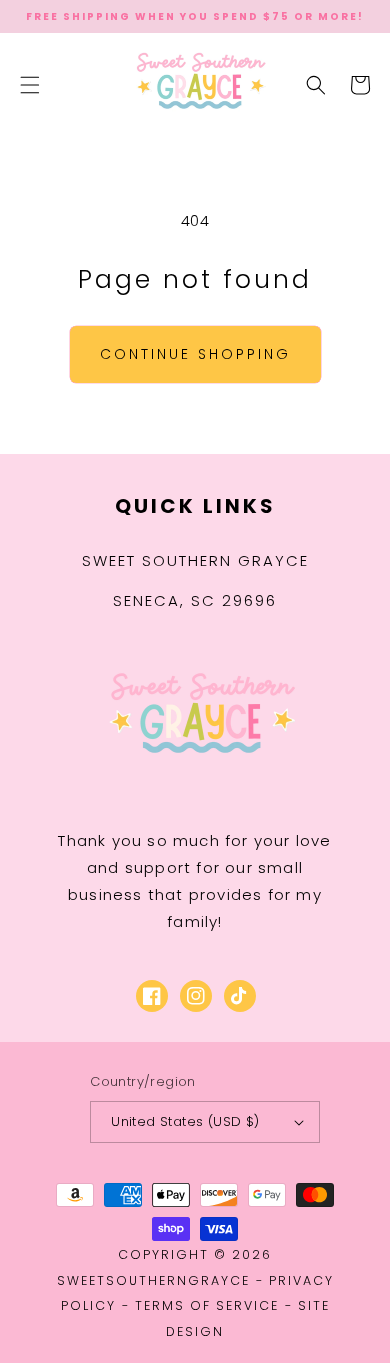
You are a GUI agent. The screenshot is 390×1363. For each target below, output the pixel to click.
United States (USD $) (185, 1121)
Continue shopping (195, 354)
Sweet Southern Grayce (195, 560)
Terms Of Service (207, 1305)
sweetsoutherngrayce (153, 1280)
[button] (30, 85)
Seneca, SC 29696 (195, 600)
